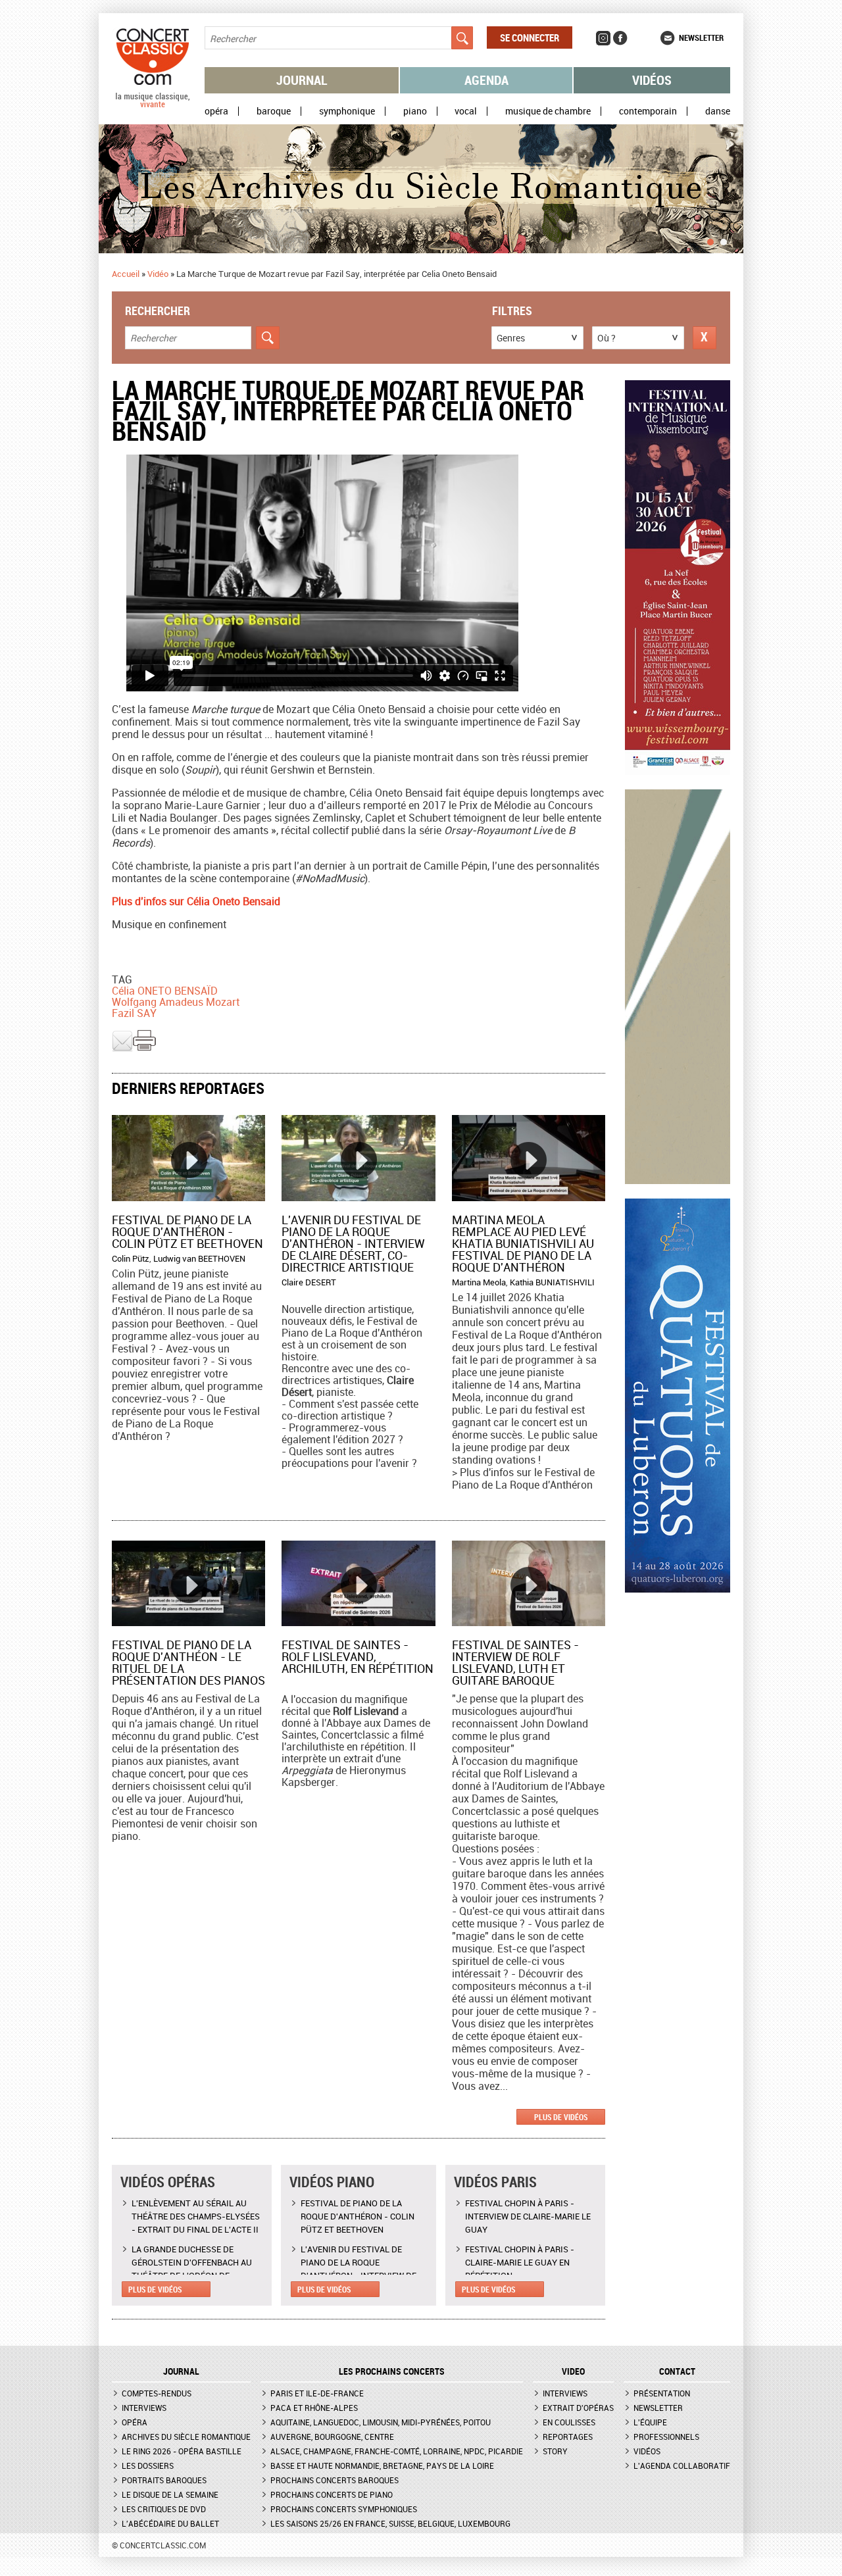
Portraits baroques (164, 2480)
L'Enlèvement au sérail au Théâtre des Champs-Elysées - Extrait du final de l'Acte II (196, 2216)
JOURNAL (181, 2371)
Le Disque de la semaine (170, 2494)
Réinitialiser (705, 338)
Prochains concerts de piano (332, 2494)
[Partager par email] (122, 1049)
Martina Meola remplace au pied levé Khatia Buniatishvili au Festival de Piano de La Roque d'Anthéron (523, 1243)
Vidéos (652, 80)
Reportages (568, 2437)
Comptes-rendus (157, 2393)
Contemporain (648, 111)
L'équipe (650, 2422)
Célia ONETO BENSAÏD (165, 991)
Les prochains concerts (392, 2371)
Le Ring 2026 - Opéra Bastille (182, 2451)
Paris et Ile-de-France (317, 2393)
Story (555, 2451)
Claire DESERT (309, 1282)
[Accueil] (153, 105)
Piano (415, 111)
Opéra (216, 111)
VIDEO (573, 2371)
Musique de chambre (548, 111)
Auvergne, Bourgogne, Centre (332, 2437)
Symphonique (347, 111)
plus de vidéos (561, 2117)
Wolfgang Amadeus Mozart (176, 1002)
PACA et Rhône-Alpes (314, 2408)
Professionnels (666, 2437)
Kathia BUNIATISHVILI (552, 1282)
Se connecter (530, 37)
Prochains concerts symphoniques (344, 2509)
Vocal (466, 111)
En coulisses (569, 2422)
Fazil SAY (134, 1013)
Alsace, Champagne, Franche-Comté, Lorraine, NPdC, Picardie (397, 2451)
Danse (718, 111)
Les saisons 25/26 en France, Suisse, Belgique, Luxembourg (390, 2523)
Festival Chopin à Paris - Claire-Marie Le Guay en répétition (520, 2262)
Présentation (662, 2393)
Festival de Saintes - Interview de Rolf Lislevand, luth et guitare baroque (515, 1662)
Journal (302, 80)
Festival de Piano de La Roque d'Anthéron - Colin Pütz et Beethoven (187, 1231)
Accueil (126, 274)
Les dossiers (148, 2465)
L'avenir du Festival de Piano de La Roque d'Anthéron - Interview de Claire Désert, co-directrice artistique (353, 1243)
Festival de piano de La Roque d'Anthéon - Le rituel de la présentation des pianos (188, 1662)
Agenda (486, 80)
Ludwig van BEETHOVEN (199, 1258)
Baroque (274, 111)
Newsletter (701, 37)
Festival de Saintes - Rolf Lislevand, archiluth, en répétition (358, 1656)
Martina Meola (479, 1282)
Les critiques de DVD (164, 2509)
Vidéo (158, 274)
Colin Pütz (131, 1258)
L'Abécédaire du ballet (170, 2523)
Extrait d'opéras (578, 2408)
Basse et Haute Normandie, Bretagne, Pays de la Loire (382, 2465)
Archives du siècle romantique (186, 2437)
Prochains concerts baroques (334, 2480)
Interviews (144, 2408)
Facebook (620, 38)
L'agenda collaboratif (682, 2465)
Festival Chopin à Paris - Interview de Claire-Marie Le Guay (528, 2216)
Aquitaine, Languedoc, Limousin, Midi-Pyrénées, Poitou (381, 2422)
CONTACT (677, 2371)
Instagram (603, 38)
